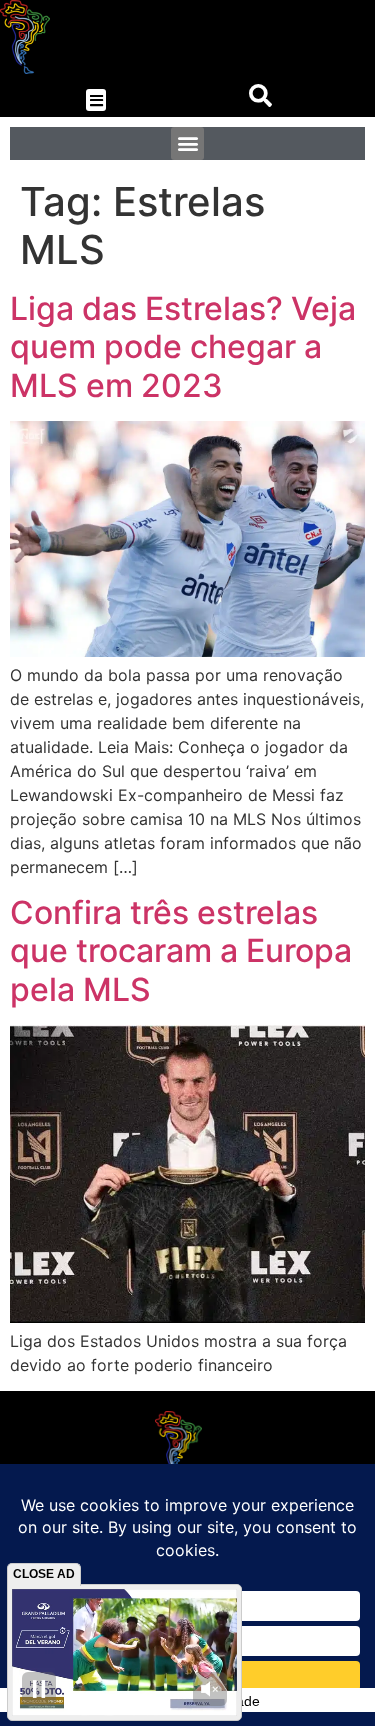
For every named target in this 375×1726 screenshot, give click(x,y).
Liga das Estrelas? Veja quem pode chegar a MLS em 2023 (183, 347)
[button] (96, 100)
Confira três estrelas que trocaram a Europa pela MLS (181, 951)
